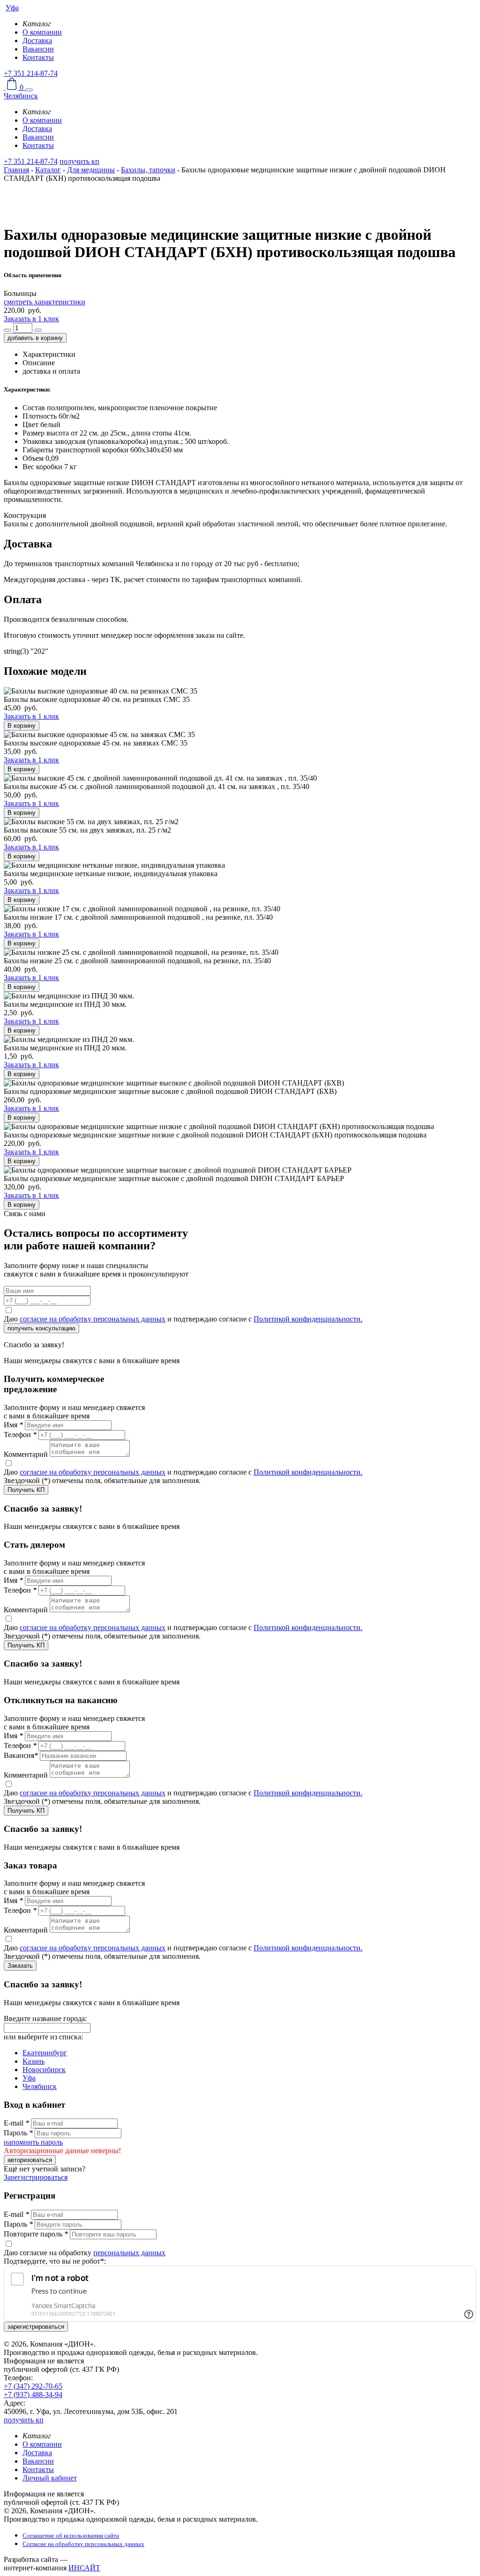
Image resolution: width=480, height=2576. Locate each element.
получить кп (79, 161)
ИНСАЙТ (84, 2568)
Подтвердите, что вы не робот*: (55, 2261)
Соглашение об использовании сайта (71, 2535)
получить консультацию (41, 1328)
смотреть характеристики (45, 302)
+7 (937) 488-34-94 (33, 2395)
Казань (34, 2061)
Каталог (48, 170)
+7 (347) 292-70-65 (33, 2386)
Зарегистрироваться (36, 2177)
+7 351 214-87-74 (31, 73)
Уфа (29, 2078)
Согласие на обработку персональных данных (83, 2544)
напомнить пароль (33, 2142)
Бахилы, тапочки (148, 170)
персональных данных (129, 2253)
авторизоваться (30, 2160)
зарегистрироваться (36, 2327)
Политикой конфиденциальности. (308, 1319)
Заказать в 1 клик (31, 319)
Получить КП (26, 1490)
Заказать (20, 1966)
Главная (16, 170)
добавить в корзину (35, 338)
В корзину (22, 726)
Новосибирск (44, 2070)
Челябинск (40, 2086)
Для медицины (91, 170)
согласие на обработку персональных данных (93, 1319)
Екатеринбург (45, 2053)
